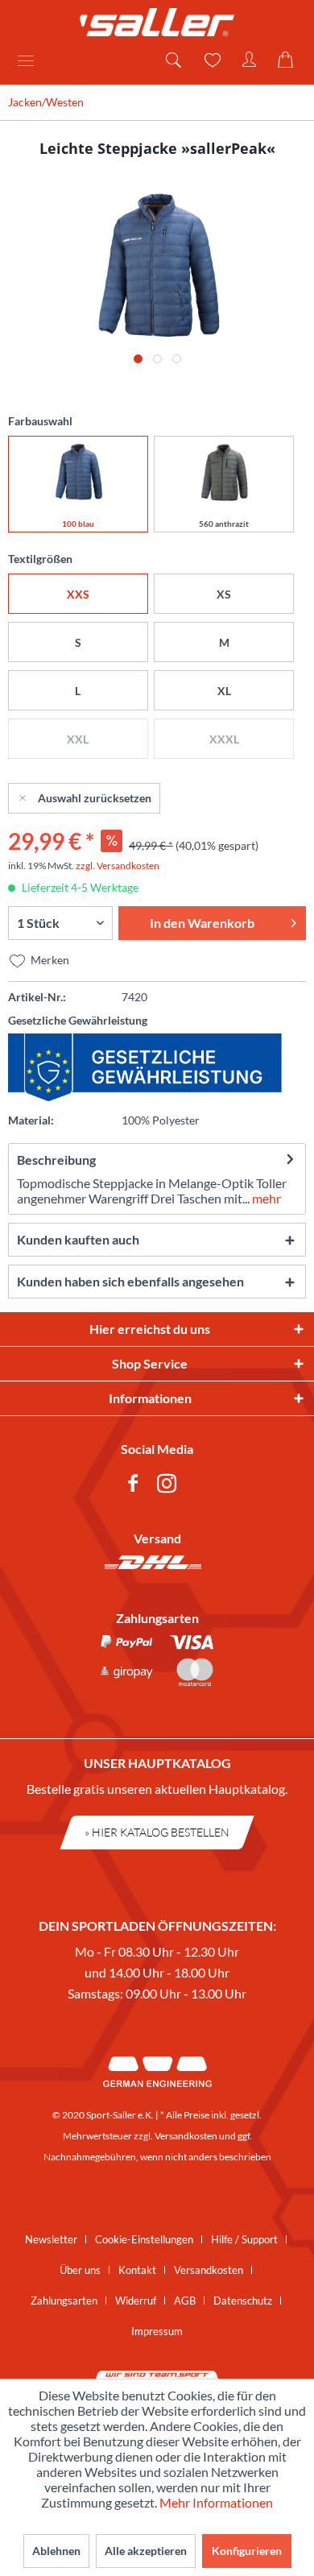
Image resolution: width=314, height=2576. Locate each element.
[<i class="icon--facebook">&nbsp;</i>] (136, 1486)
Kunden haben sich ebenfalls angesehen (130, 1281)
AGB (185, 2301)
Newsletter (51, 2239)
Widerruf (136, 2301)
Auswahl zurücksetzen (95, 798)
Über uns (80, 2270)
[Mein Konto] (250, 60)
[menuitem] (31, 60)
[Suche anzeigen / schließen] (172, 60)
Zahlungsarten (64, 2301)
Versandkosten (186, 2136)
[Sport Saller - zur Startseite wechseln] (157, 22)
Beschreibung (56, 1160)
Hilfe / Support (244, 2239)
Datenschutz (243, 2301)
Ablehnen (56, 2551)
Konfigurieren (247, 2551)
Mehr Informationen (216, 2502)
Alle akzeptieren (146, 2551)
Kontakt (137, 2270)
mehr (265, 1198)
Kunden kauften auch (78, 1239)
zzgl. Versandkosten (118, 866)
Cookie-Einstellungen (144, 2239)
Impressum (157, 2331)
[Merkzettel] (211, 60)
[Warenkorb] (288, 60)
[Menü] (31, 60)
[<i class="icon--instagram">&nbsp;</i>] (170, 1486)
